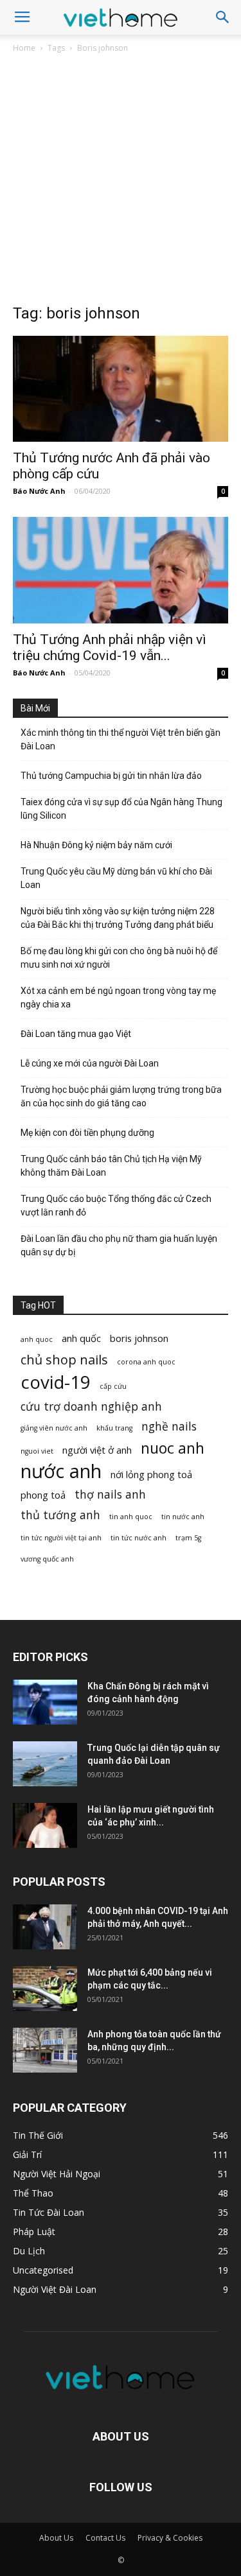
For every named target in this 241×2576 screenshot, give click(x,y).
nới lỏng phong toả (151, 1474)
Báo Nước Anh (39, 491)
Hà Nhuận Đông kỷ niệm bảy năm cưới (96, 845)
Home (24, 48)
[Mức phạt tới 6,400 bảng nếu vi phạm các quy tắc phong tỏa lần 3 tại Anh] (45, 1989)
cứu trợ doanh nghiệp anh (91, 1406)
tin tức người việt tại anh (61, 1538)
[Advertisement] (121, 182)
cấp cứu (113, 1386)
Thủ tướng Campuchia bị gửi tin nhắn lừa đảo (111, 776)
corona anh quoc (146, 1362)
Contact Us (105, 2538)
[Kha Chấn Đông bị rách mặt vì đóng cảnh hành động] (45, 1702)
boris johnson (139, 1338)
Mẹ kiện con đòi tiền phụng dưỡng (87, 1133)
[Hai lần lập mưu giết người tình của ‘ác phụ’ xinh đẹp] (45, 1825)
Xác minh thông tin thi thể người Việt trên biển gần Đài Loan (121, 739)
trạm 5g (188, 1538)
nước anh (61, 1471)
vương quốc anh (47, 1559)
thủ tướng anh (60, 1515)
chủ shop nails (64, 1360)
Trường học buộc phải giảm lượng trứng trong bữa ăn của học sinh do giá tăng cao (121, 1096)
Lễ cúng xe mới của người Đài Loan (90, 1063)
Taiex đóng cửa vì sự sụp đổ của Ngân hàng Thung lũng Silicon (121, 809)
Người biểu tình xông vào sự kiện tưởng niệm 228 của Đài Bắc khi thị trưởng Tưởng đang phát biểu (118, 918)
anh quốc (81, 1338)
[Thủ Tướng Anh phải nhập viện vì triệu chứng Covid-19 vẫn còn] (121, 570)
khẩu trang (114, 1428)
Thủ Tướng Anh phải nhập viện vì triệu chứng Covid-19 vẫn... (110, 648)
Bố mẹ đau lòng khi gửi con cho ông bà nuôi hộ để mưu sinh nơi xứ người (119, 958)
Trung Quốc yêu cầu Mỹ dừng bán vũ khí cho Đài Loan (116, 878)
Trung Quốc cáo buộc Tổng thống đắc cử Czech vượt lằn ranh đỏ (116, 1205)
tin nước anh (183, 1517)
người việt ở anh (97, 1450)
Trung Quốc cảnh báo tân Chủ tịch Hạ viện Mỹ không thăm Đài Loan (111, 1166)
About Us (56, 2538)
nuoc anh (173, 1448)
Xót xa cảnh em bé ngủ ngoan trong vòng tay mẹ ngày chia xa (118, 997)
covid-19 (56, 1382)
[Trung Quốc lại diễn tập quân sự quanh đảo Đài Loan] (45, 1764)
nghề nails (169, 1426)
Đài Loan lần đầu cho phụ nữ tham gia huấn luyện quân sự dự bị (119, 1245)
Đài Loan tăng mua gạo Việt (76, 1034)
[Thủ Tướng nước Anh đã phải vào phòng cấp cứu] (121, 389)
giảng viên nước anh (54, 1428)
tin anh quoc (131, 1517)
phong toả (43, 1495)
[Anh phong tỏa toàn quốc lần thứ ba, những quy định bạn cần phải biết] (45, 2050)
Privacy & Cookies (170, 2538)
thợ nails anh (110, 1494)
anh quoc (37, 1339)
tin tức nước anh (138, 1538)
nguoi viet (37, 1451)
